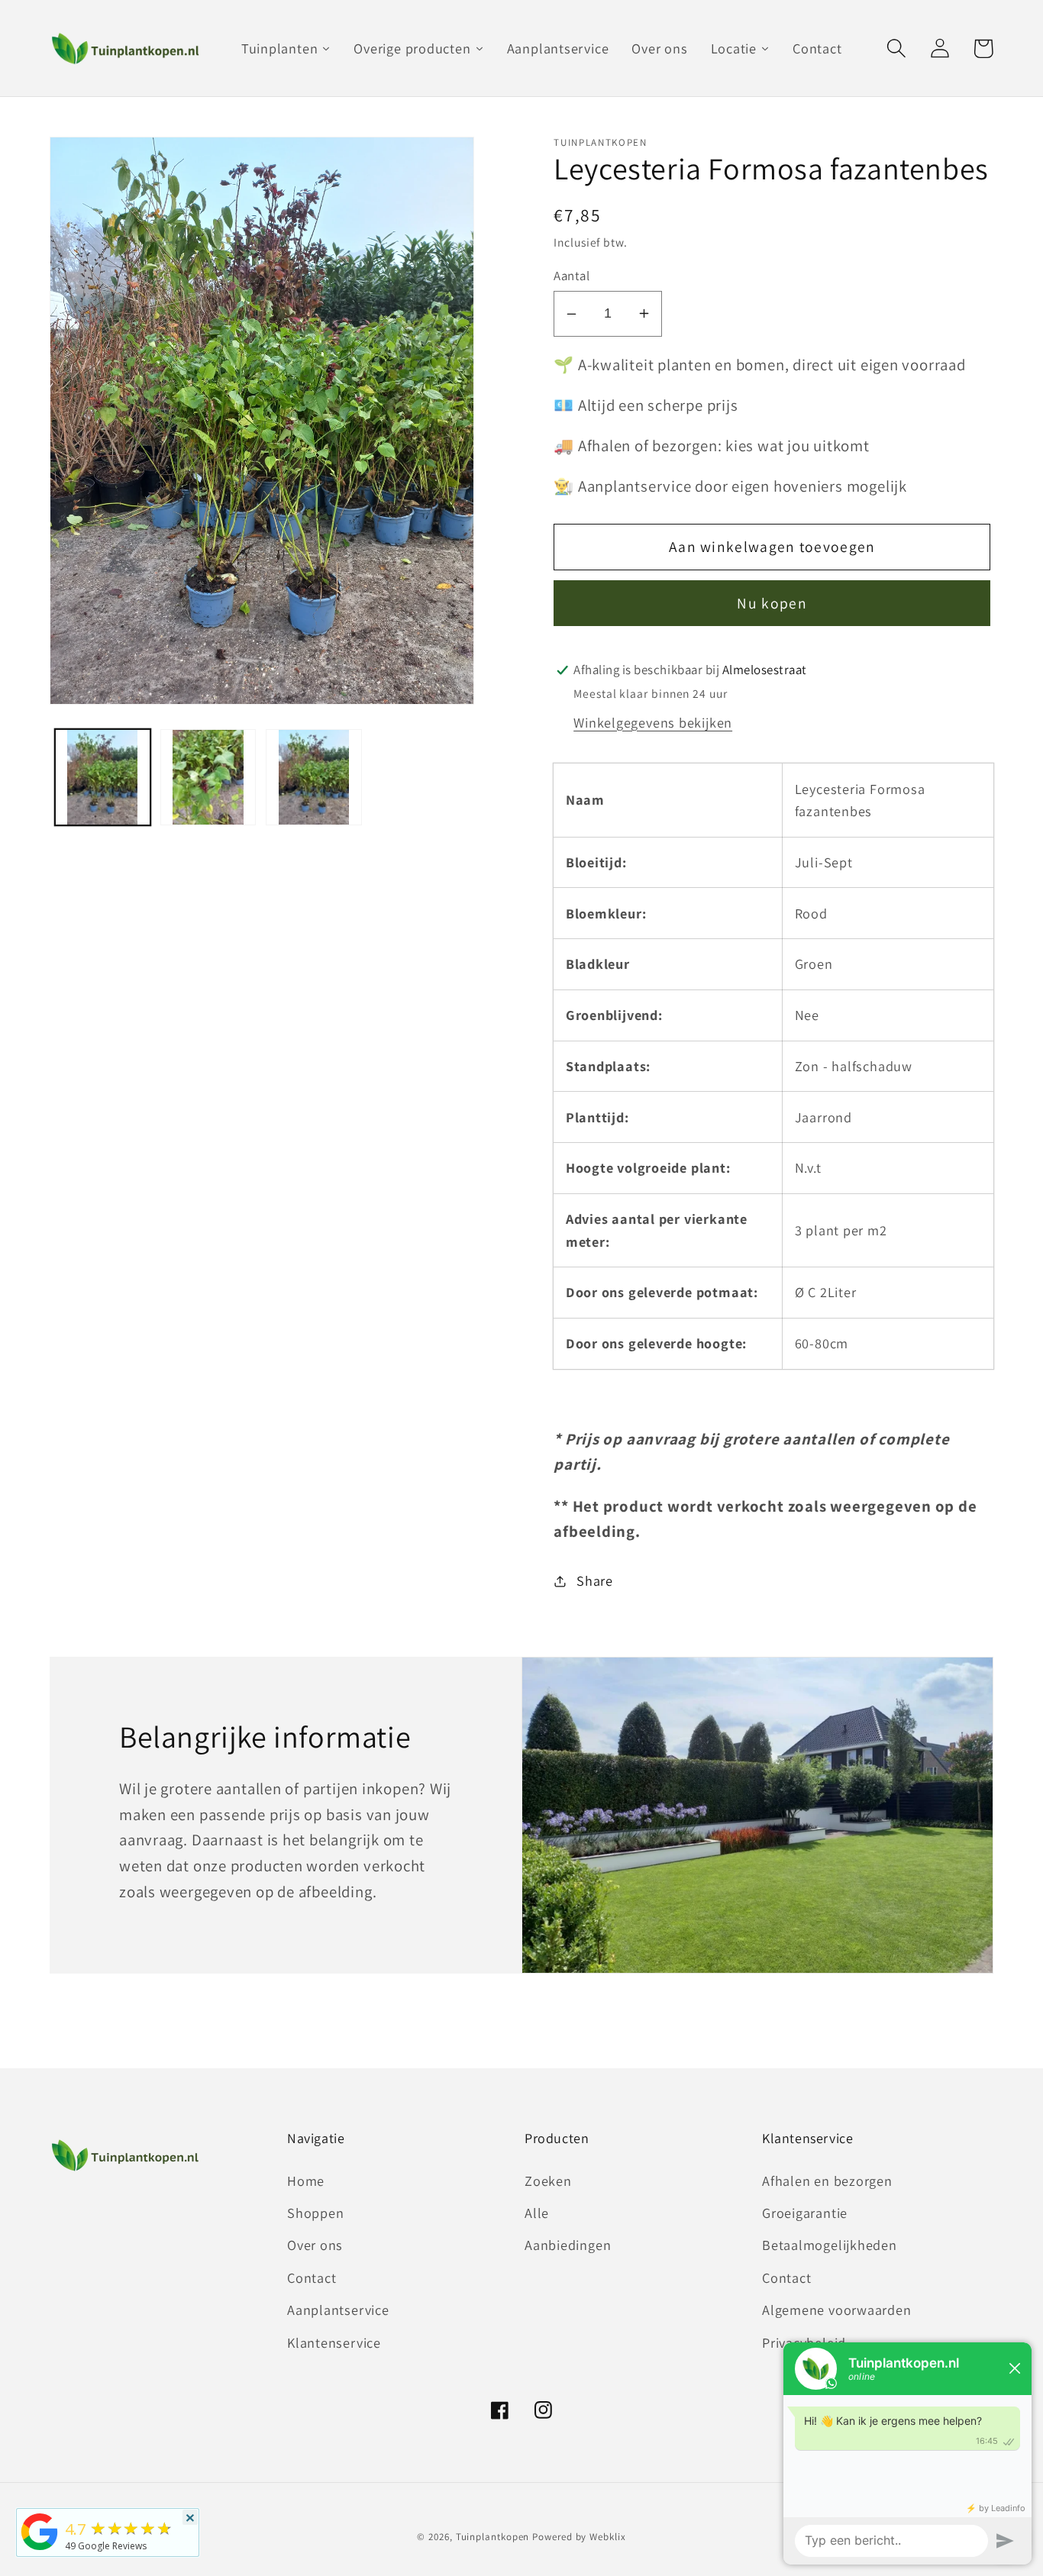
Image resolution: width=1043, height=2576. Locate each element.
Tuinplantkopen (493, 2537)
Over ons (315, 2245)
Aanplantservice (338, 2310)
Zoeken (548, 2181)
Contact (312, 2277)
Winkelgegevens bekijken (653, 722)
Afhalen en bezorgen (827, 2181)
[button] (896, 48)
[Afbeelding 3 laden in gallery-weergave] (313, 777)
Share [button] (595, 1580)
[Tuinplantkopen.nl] (40, 2549)
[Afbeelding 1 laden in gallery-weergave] (103, 777)
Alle (537, 2213)
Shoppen (315, 2213)
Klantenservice (334, 2342)
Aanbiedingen (568, 2245)
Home (306, 2181)
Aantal (572, 276)
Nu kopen (772, 603)
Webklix (607, 2537)
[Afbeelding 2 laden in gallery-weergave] (208, 777)
